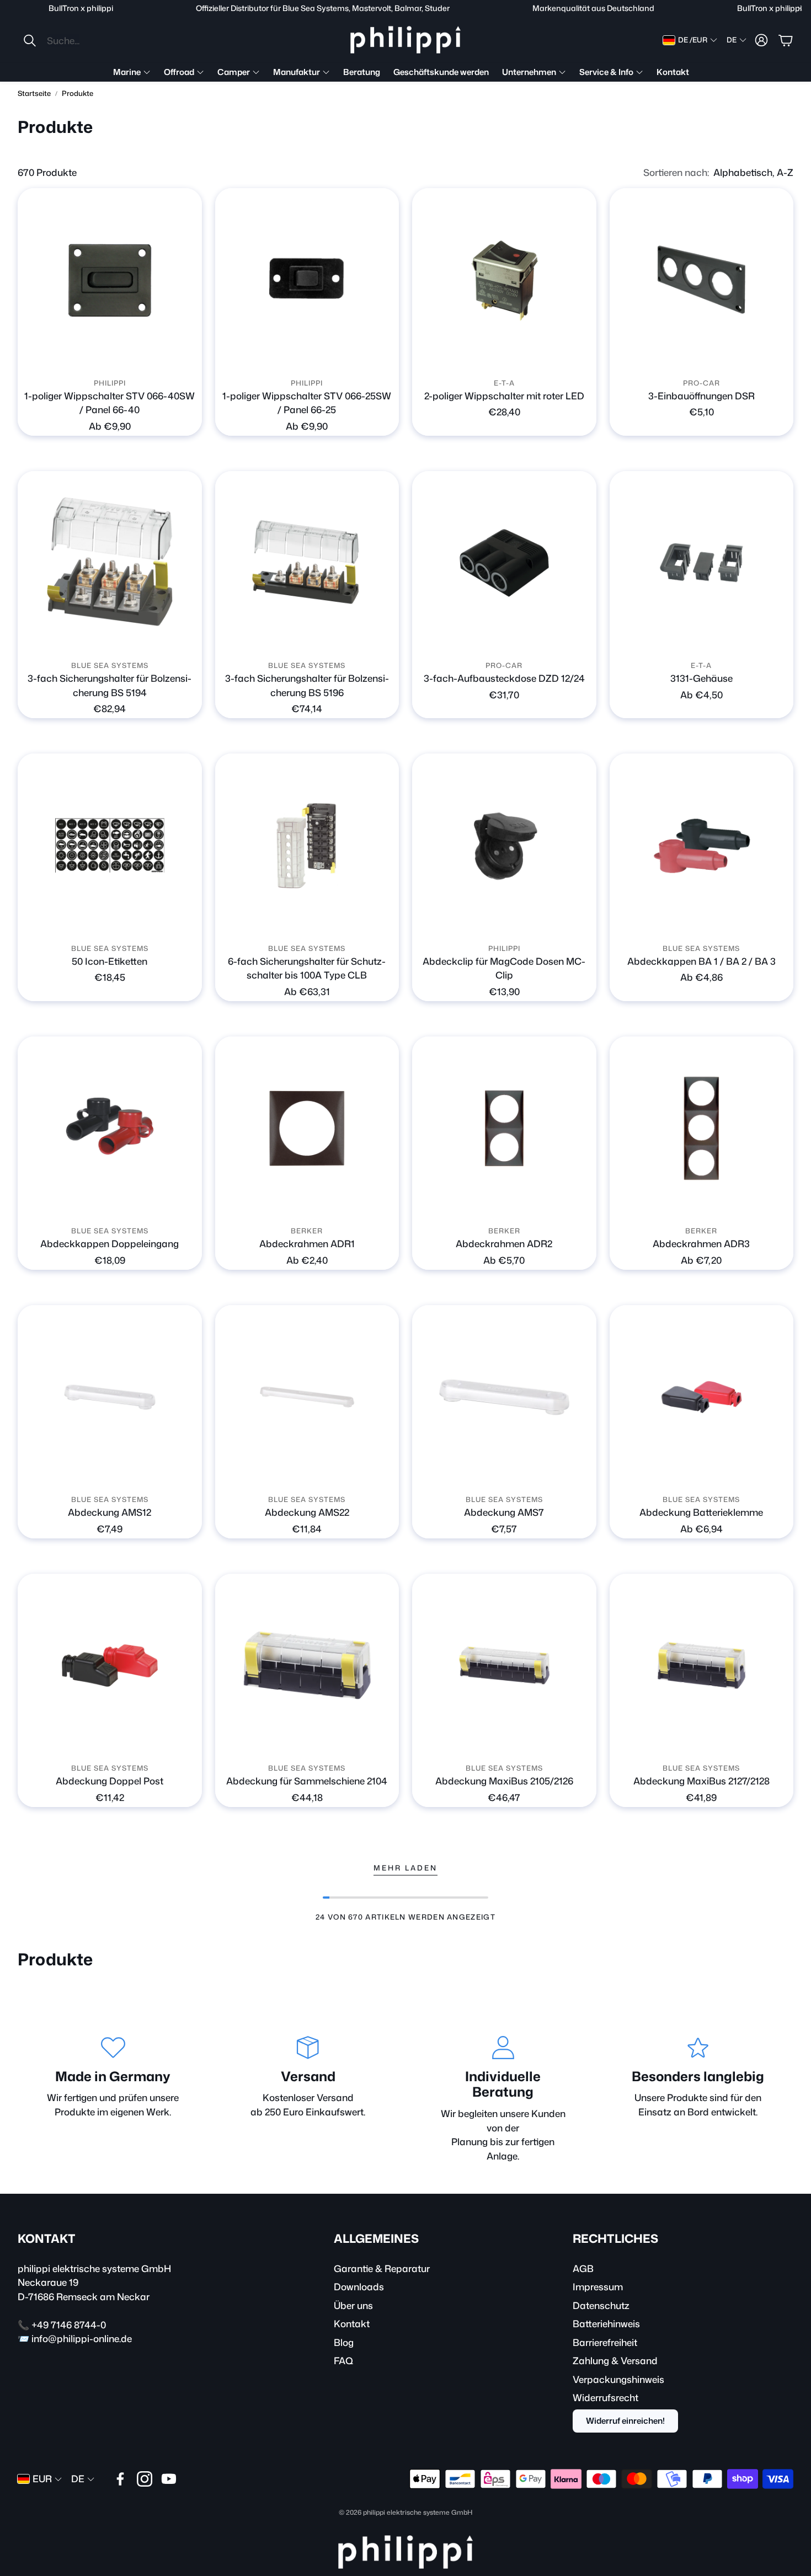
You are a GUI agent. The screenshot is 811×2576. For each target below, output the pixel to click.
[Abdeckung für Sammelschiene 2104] (307, 1666)
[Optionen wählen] (187, 357)
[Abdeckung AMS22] (307, 1397)
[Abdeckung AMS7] (504, 1397)
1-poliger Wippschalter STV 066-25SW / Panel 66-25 (307, 403)
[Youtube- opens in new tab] (169, 2479)
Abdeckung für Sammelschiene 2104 (307, 1781)
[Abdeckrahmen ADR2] (504, 1129)
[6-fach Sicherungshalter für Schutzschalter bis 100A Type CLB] (307, 846)
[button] (96, 40)
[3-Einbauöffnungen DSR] (702, 280)
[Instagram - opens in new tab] (145, 2479)
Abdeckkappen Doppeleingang (110, 1243)
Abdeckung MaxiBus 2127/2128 (701, 1781)
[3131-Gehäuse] (702, 563)
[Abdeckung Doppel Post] (110, 1666)
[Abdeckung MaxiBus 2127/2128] (702, 1666)
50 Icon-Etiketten (110, 961)
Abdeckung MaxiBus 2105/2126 (504, 1781)
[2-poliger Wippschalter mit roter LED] (504, 280)
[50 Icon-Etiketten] (110, 846)
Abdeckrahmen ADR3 (701, 1243)
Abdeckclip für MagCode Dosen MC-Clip (504, 968)
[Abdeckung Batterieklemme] (702, 1397)
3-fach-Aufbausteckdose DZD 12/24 (504, 678)
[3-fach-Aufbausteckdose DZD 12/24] (504, 563)
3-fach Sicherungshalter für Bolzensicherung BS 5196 (307, 685)
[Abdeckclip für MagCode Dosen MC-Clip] (504, 846)
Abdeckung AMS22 (307, 1512)
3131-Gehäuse (701, 678)
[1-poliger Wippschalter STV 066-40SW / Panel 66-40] (110, 280)
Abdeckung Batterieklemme (701, 1512)
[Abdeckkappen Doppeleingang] (110, 1129)
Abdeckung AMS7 (504, 1512)
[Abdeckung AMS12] (110, 1397)
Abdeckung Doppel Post (110, 1781)
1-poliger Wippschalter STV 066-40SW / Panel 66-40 (110, 403)
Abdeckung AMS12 (110, 1512)
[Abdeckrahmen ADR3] (702, 1129)
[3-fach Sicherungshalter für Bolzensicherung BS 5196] (307, 563)
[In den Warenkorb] (778, 357)
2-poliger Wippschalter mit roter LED (504, 396)
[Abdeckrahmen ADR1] (307, 1129)
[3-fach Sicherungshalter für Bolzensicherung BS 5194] (110, 563)
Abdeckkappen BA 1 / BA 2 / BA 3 (701, 961)
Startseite (34, 93)
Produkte (78, 93)
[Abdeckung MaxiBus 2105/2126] (504, 1666)
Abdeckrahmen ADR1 (307, 1243)
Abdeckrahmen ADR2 (504, 1243)
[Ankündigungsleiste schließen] (800, 8)
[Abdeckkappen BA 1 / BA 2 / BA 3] (702, 846)
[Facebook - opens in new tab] (120, 2479)
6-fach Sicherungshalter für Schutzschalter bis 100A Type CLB (307, 968)
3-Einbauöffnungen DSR (701, 396)
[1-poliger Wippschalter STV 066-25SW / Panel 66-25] (307, 280)
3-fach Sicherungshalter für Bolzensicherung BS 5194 (110, 685)
